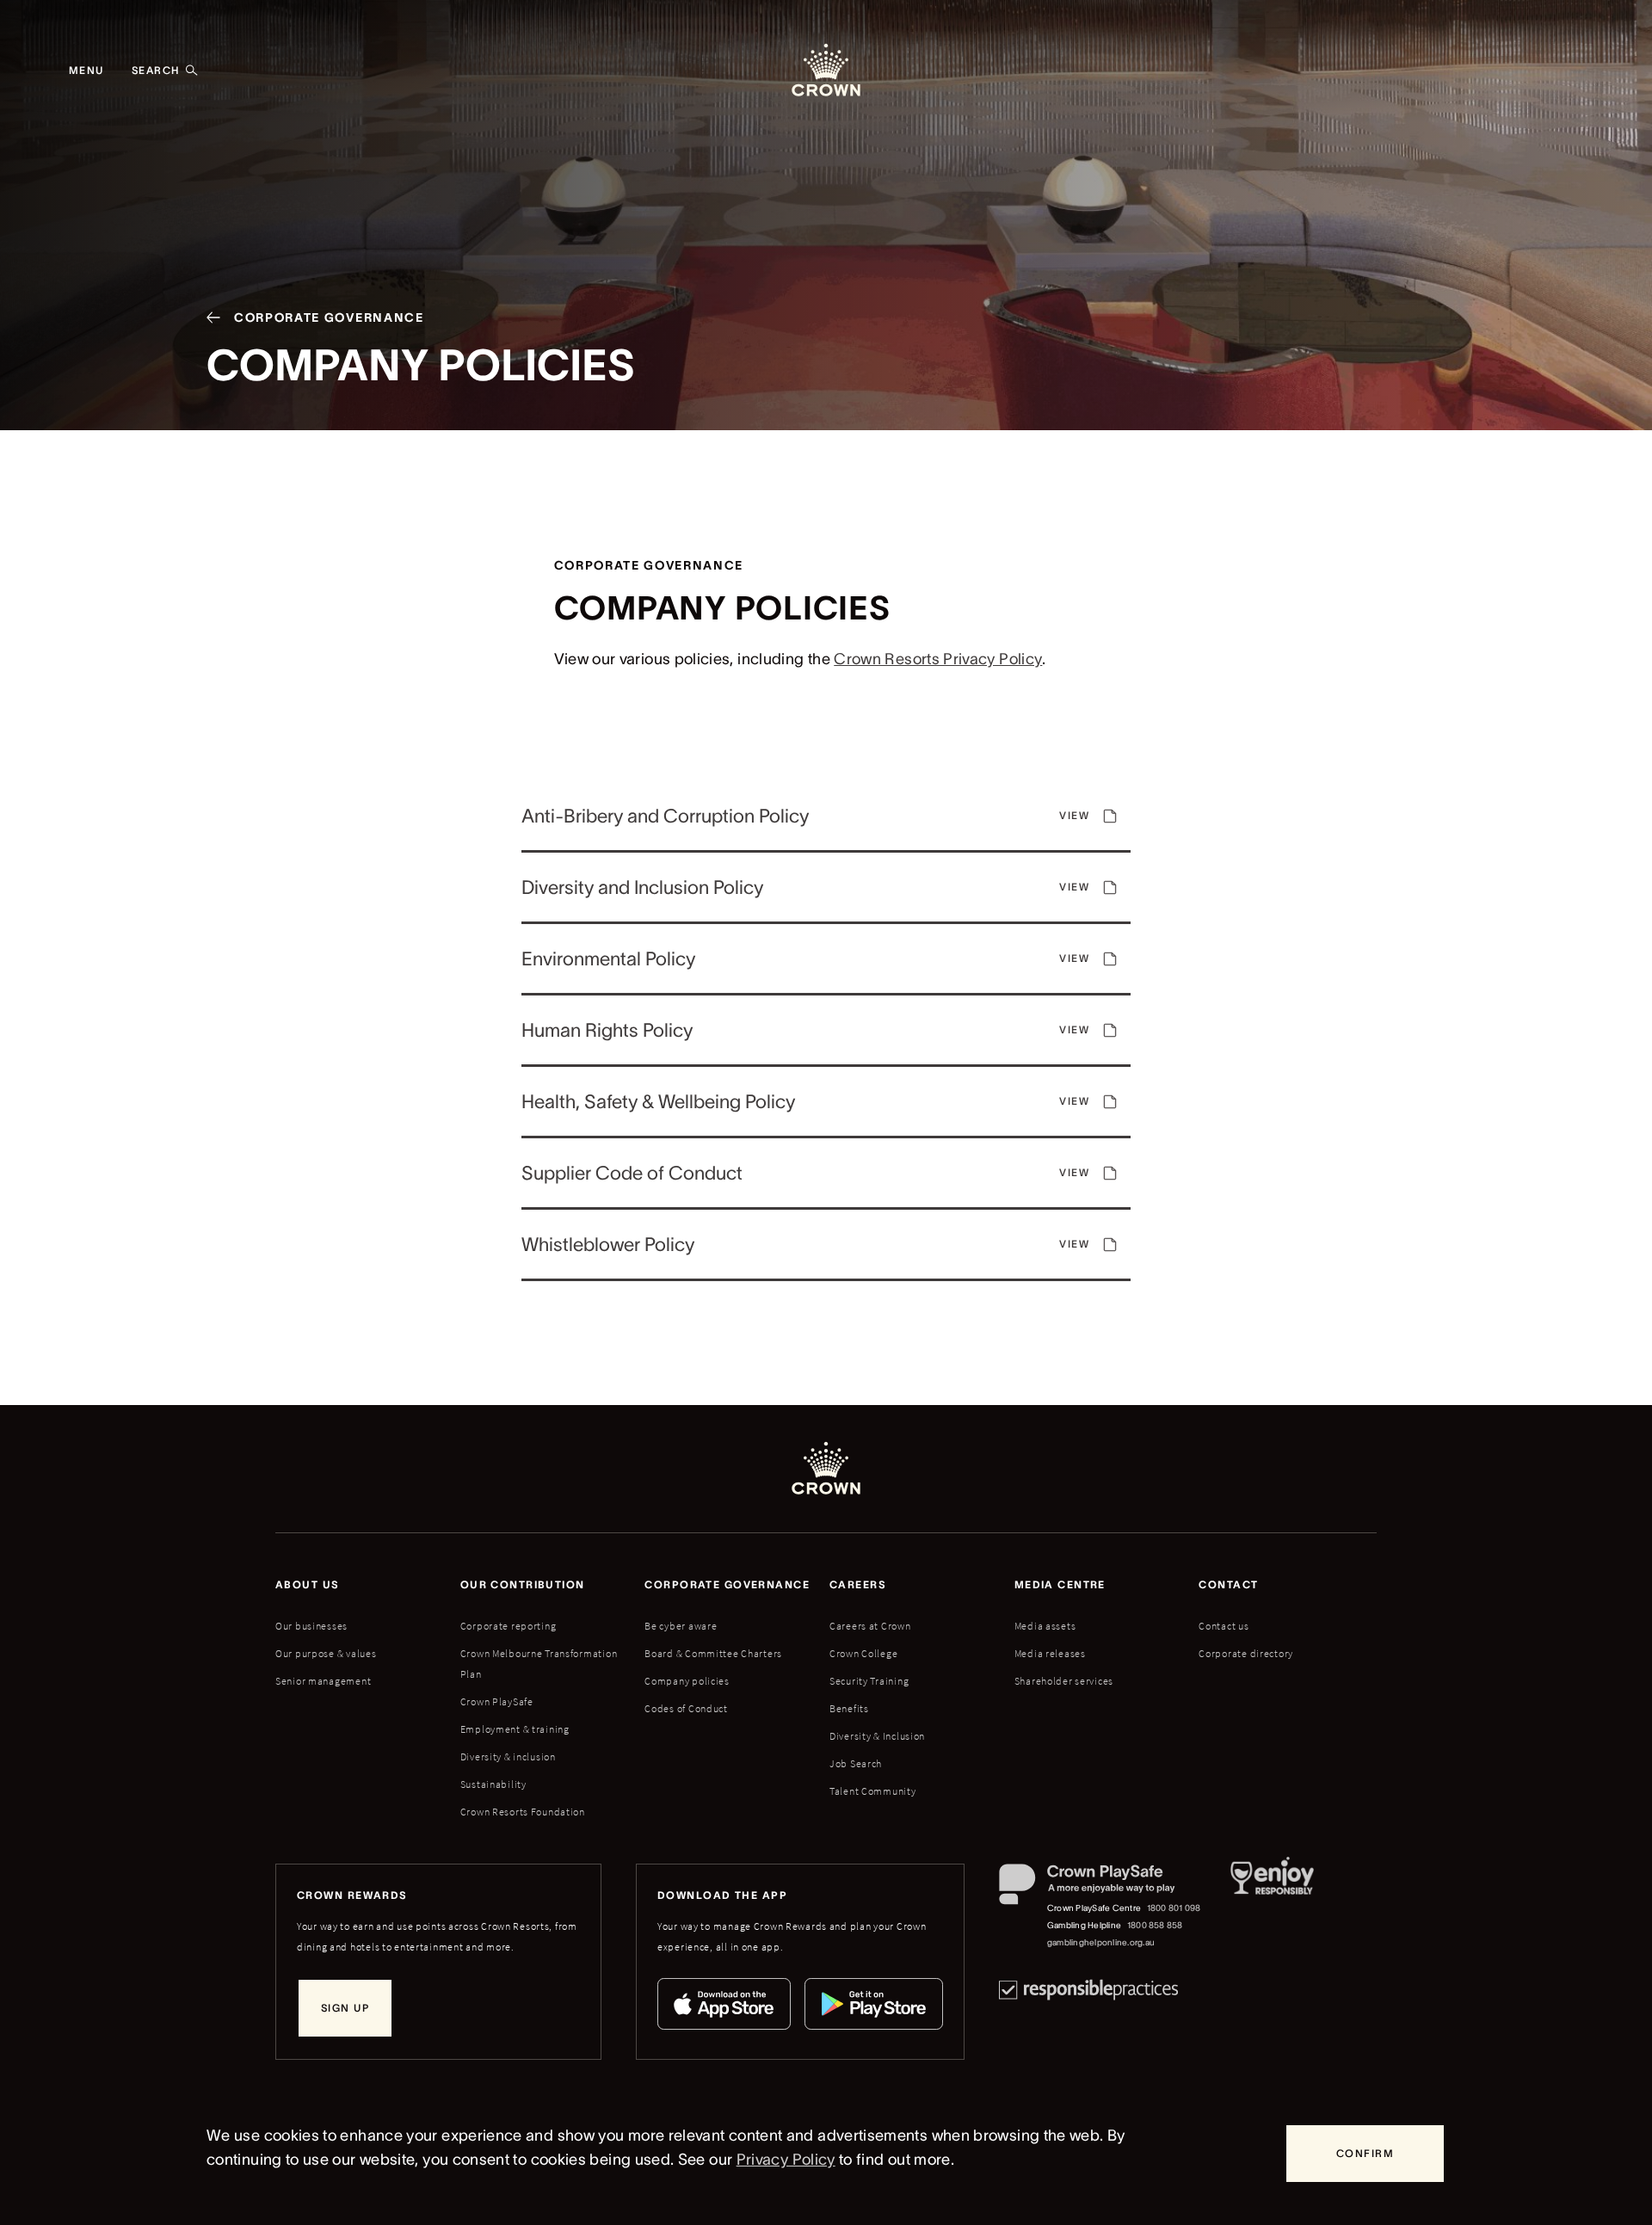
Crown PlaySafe (497, 1701)
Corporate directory (1246, 1653)
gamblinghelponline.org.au (1101, 1942)
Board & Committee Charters (713, 1653)
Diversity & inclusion (508, 1757)
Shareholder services (1064, 1681)
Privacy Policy (786, 2160)
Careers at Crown (870, 1626)
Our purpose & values (326, 1653)
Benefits (849, 1708)
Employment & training (515, 1729)
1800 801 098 (1174, 1908)
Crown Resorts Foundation (523, 1812)
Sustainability (493, 1784)
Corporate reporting (509, 1626)
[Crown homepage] (826, 71)
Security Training (869, 1681)
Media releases (1050, 1653)
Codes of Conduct (686, 1708)
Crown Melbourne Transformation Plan (539, 1664)
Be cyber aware (681, 1626)
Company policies (687, 1681)
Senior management (323, 1681)
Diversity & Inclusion (877, 1736)
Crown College (863, 1653)
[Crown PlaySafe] (1101, 1888)
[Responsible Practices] (1088, 1990)
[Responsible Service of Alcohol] (1272, 1908)
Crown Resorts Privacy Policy (938, 659)
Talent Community (873, 1791)
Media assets (1045, 1626)
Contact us (1224, 1626)
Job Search (856, 1763)
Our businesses (311, 1626)
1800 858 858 (1155, 1925)
